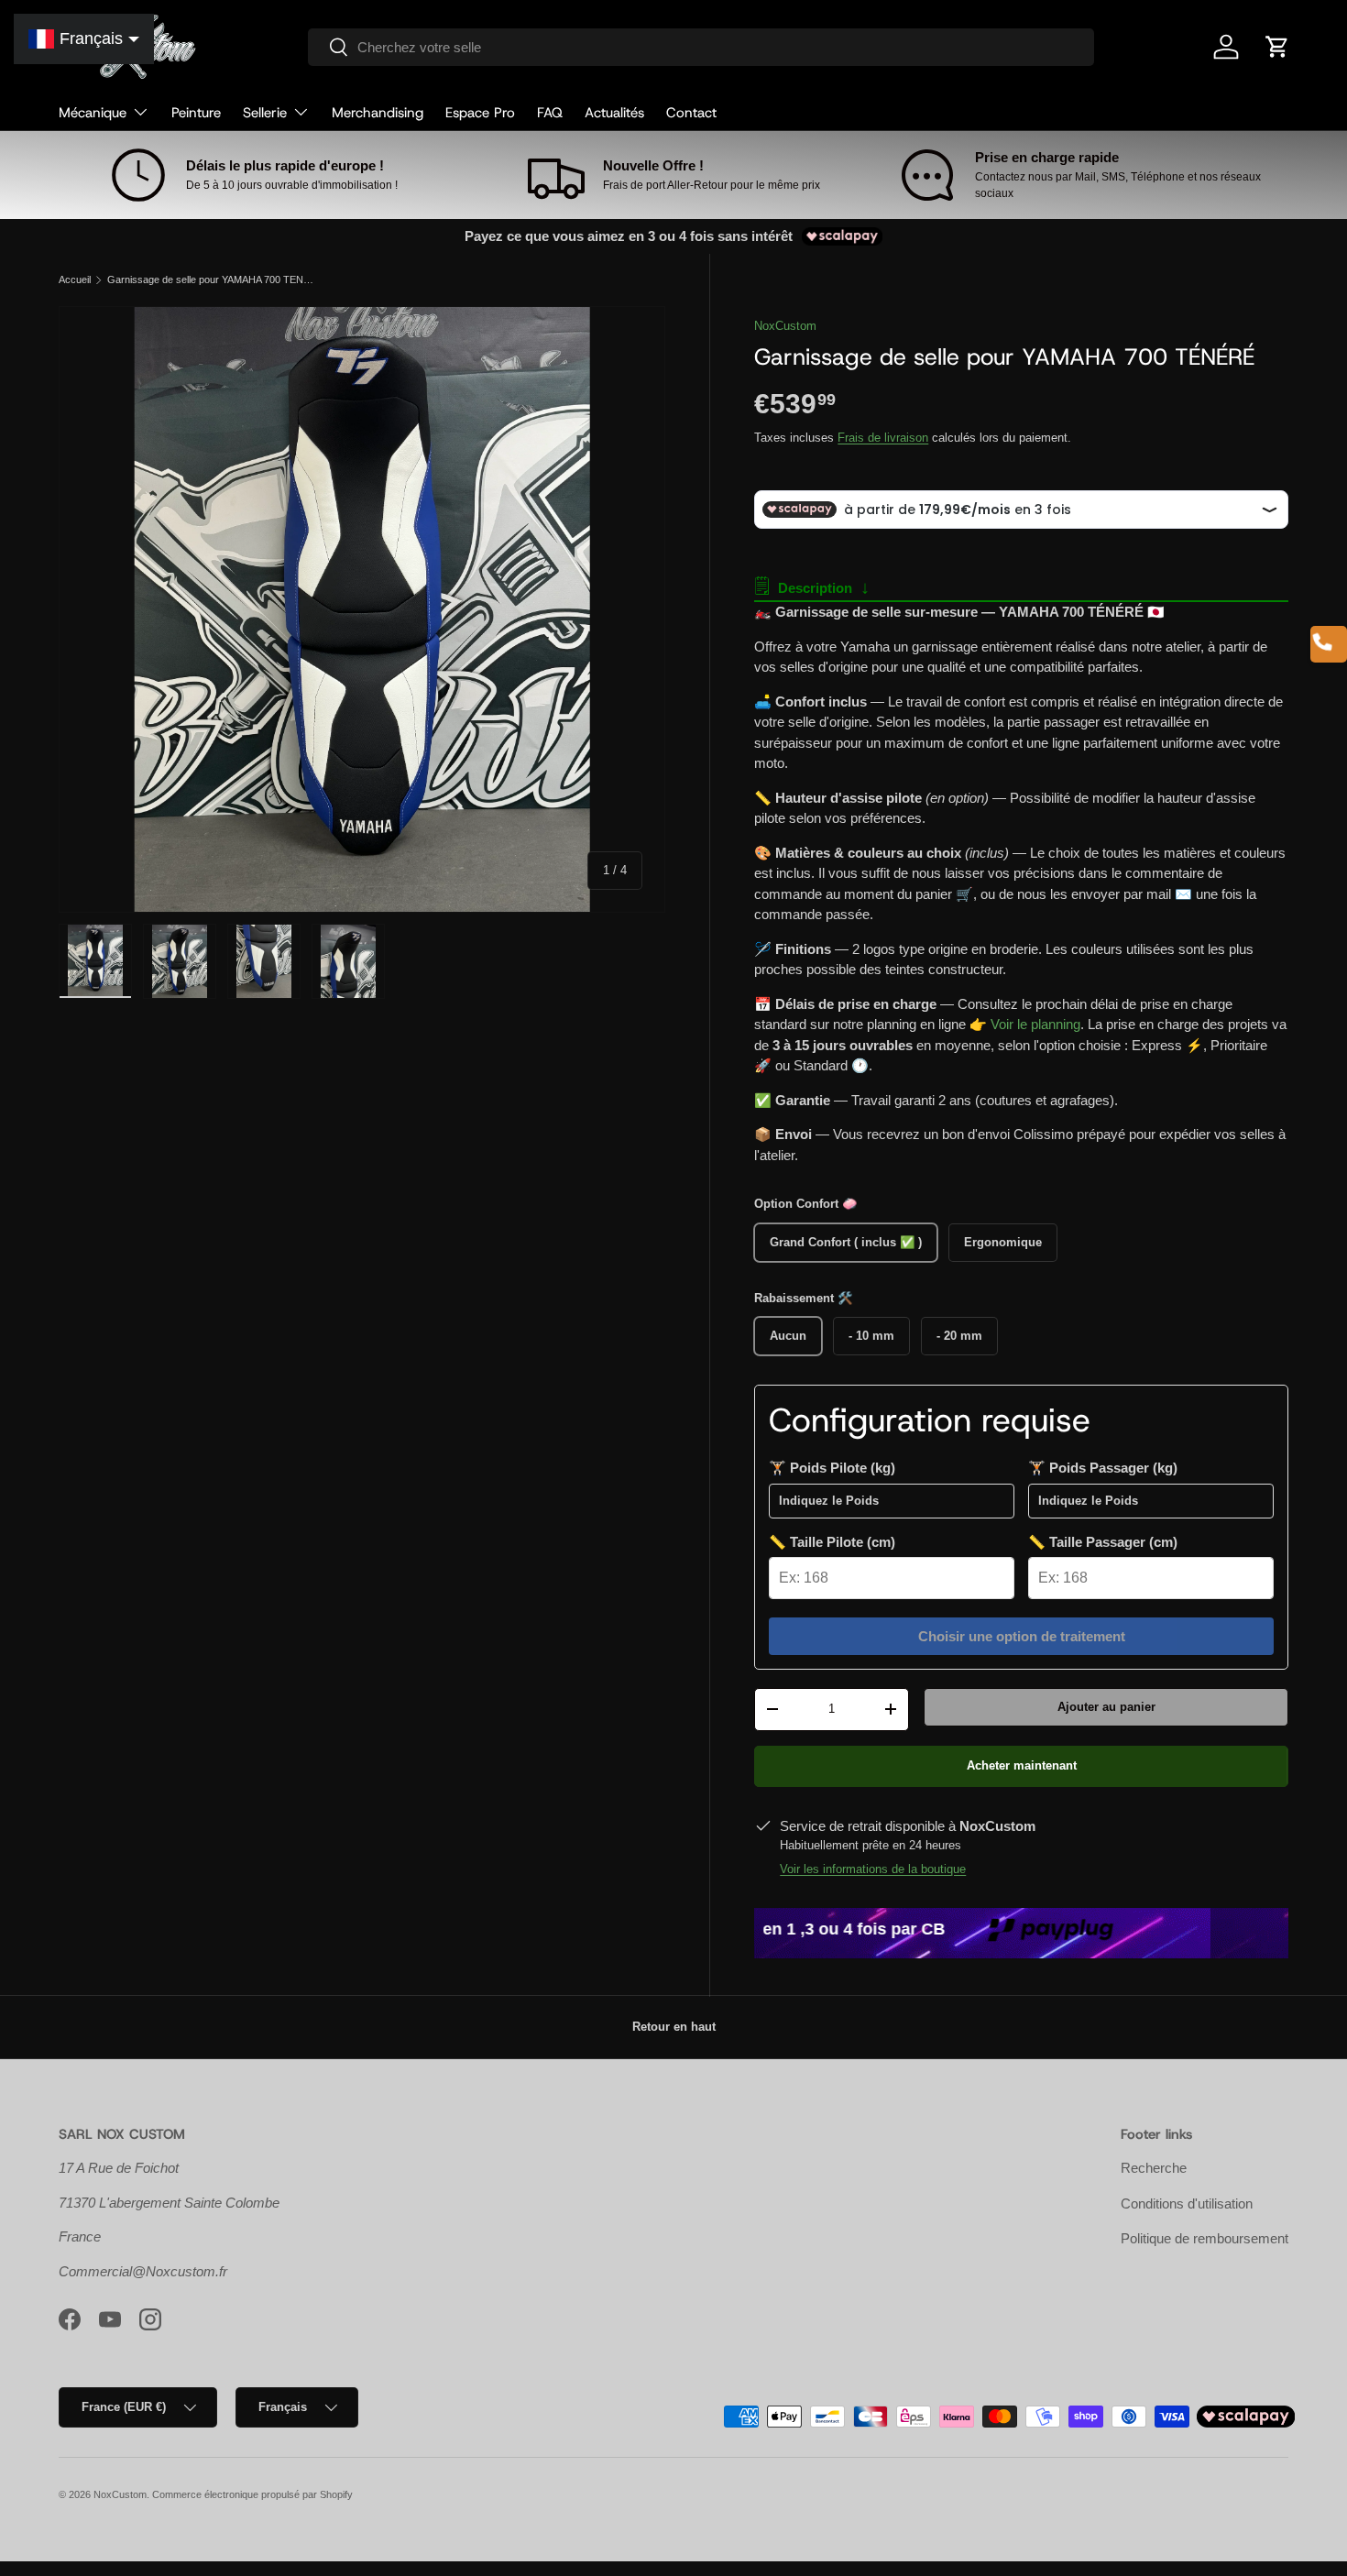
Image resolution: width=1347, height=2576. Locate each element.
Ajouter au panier (1106, 1707)
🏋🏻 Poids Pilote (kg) (832, 1468)
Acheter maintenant (1022, 1765)
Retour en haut (674, 2027)
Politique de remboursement (1205, 2238)
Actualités (614, 113)
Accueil (75, 280)
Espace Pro (480, 113)
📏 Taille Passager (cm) (1103, 1542)
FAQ (550, 113)
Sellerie (265, 113)
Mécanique (93, 113)
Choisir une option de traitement (1022, 1636)
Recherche (1154, 2168)
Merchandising (378, 113)
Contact (691, 113)
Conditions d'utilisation (1187, 2203)
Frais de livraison (883, 438)
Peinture (196, 113)
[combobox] (701, 47)
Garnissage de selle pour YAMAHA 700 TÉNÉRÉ (210, 280)
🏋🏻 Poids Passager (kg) (1103, 1468)
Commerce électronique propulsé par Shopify (252, 2494)
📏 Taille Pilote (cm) (832, 1542)
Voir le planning (1035, 1024)
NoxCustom (785, 326)
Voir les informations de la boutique (873, 1869)
